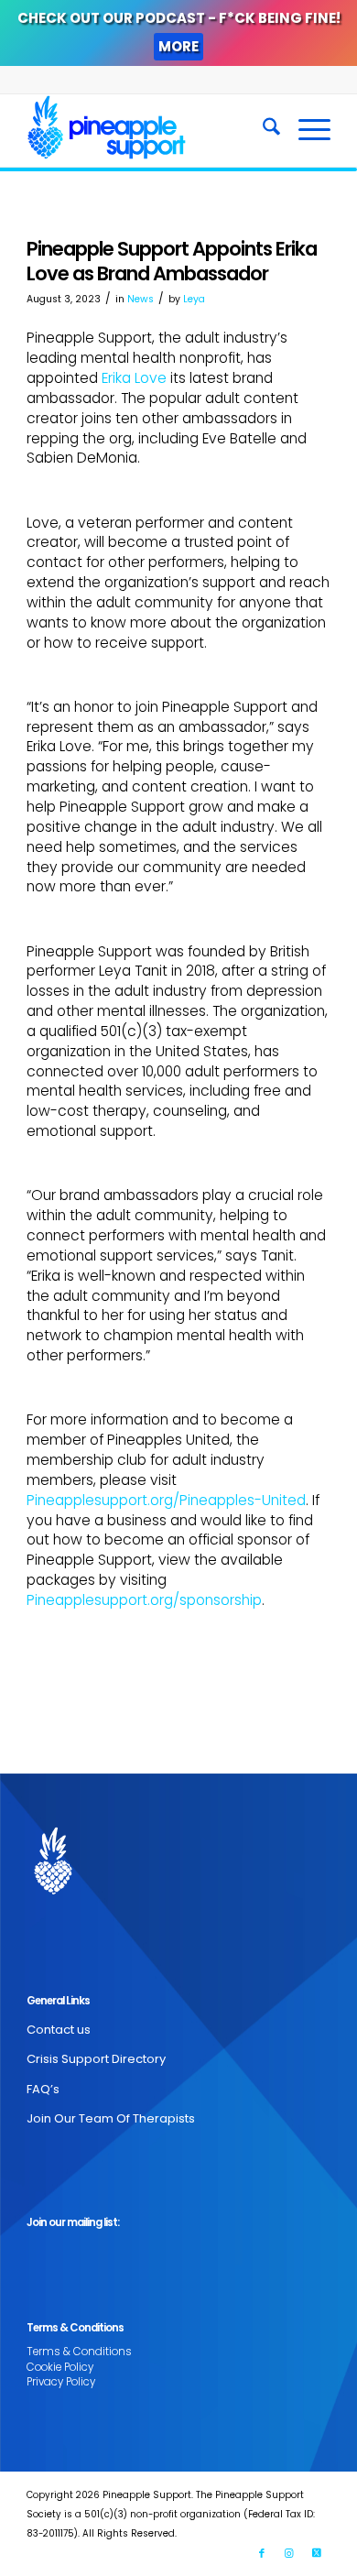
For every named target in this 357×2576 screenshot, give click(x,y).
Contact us (59, 2030)
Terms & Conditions (79, 2352)
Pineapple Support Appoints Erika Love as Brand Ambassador (172, 261)
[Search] (262, 130)
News (141, 299)
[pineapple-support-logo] (148, 130)
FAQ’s (43, 2089)
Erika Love (134, 378)
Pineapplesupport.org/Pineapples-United (166, 1500)
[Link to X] (317, 2553)
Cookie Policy (60, 2367)
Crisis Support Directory (96, 2059)
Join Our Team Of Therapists (111, 2118)
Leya (194, 299)
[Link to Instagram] (289, 2553)
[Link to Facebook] (262, 2553)
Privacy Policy (61, 2382)
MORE (178, 46)
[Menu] (305, 130)
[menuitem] (262, 130)
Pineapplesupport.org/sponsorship (144, 1600)
